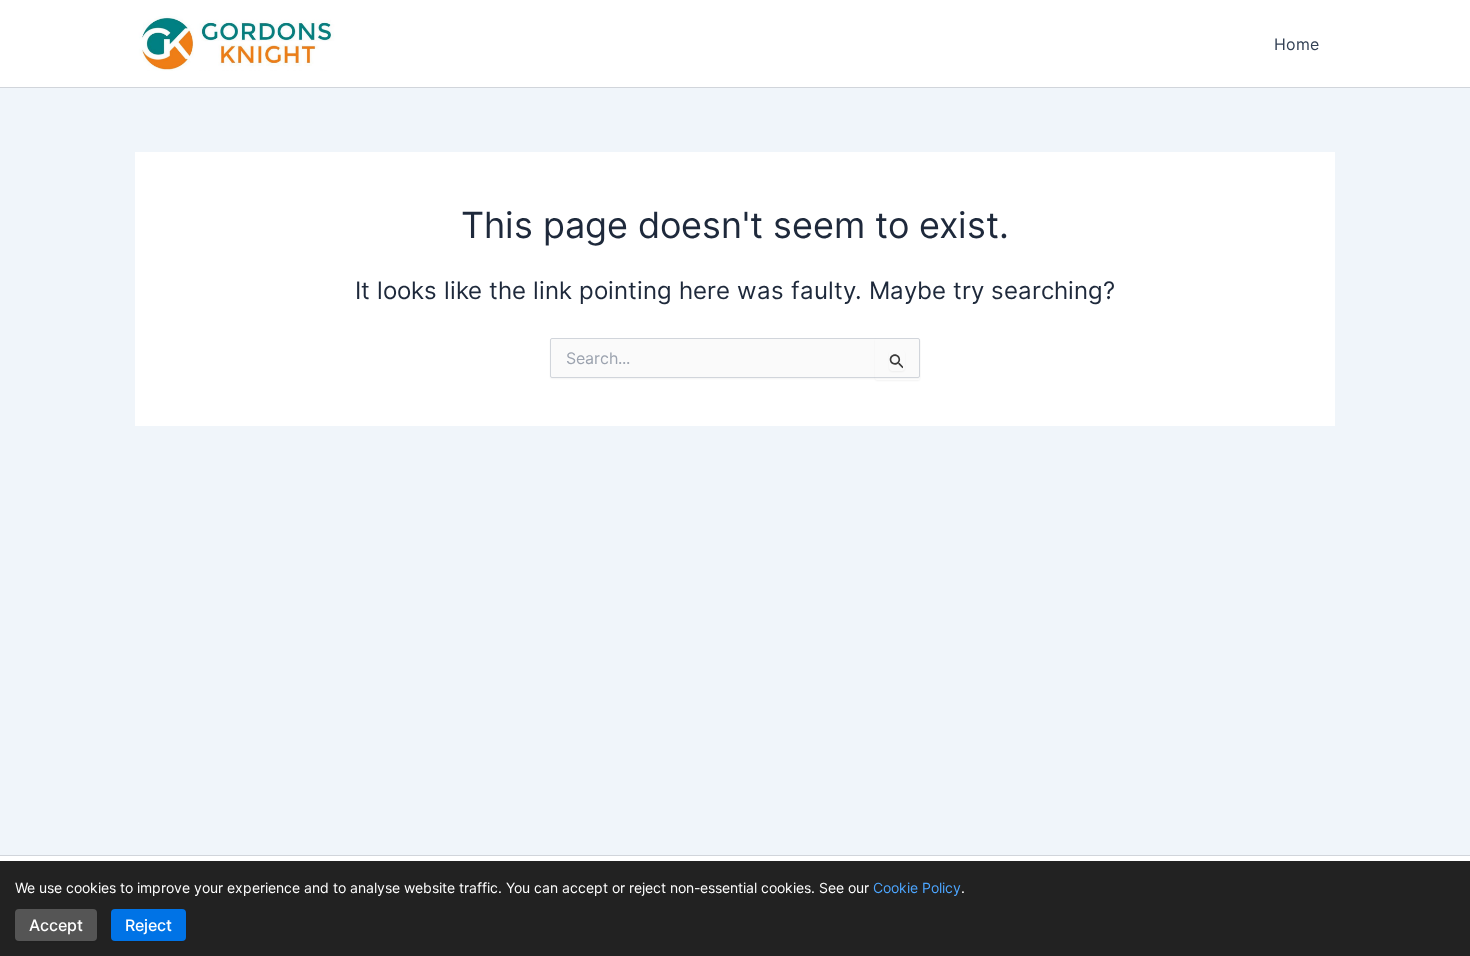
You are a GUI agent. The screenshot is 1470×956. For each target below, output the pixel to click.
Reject (148, 925)
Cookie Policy (917, 887)
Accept (56, 925)
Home (1296, 44)
